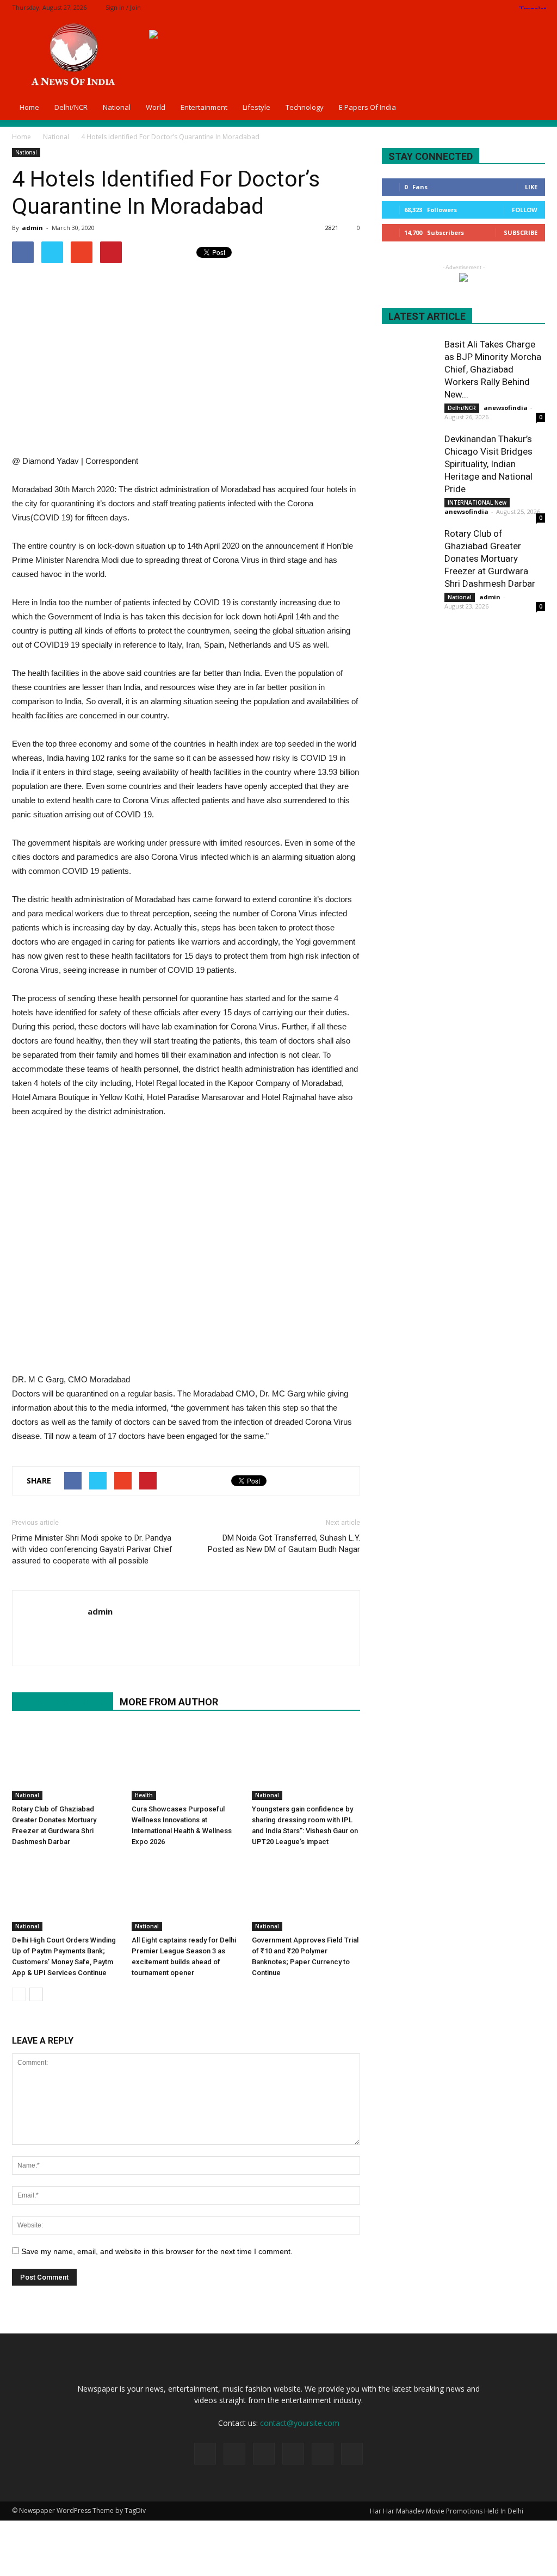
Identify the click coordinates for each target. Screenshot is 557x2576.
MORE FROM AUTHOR (169, 1702)
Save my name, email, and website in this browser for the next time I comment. (157, 2251)
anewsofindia (506, 408)
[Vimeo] (323, 2454)
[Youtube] (97, 1634)
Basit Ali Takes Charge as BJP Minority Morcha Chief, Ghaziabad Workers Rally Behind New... (493, 369)
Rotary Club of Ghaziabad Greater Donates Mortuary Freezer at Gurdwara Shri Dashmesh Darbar (490, 558)
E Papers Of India (367, 107)
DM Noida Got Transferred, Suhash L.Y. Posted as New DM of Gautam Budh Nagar (284, 1544)
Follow (525, 210)
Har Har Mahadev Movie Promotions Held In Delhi (447, 2511)
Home (29, 107)
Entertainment (204, 107)
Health (144, 1795)
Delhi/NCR (71, 107)
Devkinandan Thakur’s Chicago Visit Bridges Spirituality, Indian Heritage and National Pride (488, 464)
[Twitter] (501, 7)
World (156, 107)
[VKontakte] (352, 2454)
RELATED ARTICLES (63, 1702)
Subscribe (521, 232)
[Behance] (447, 7)
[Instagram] (483, 7)
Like (531, 187)
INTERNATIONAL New (477, 502)
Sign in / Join (123, 7)
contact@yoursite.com (300, 2423)
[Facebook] (465, 7)
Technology (305, 107)
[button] (532, 107)
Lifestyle (256, 107)
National (117, 107)
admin (32, 228)
